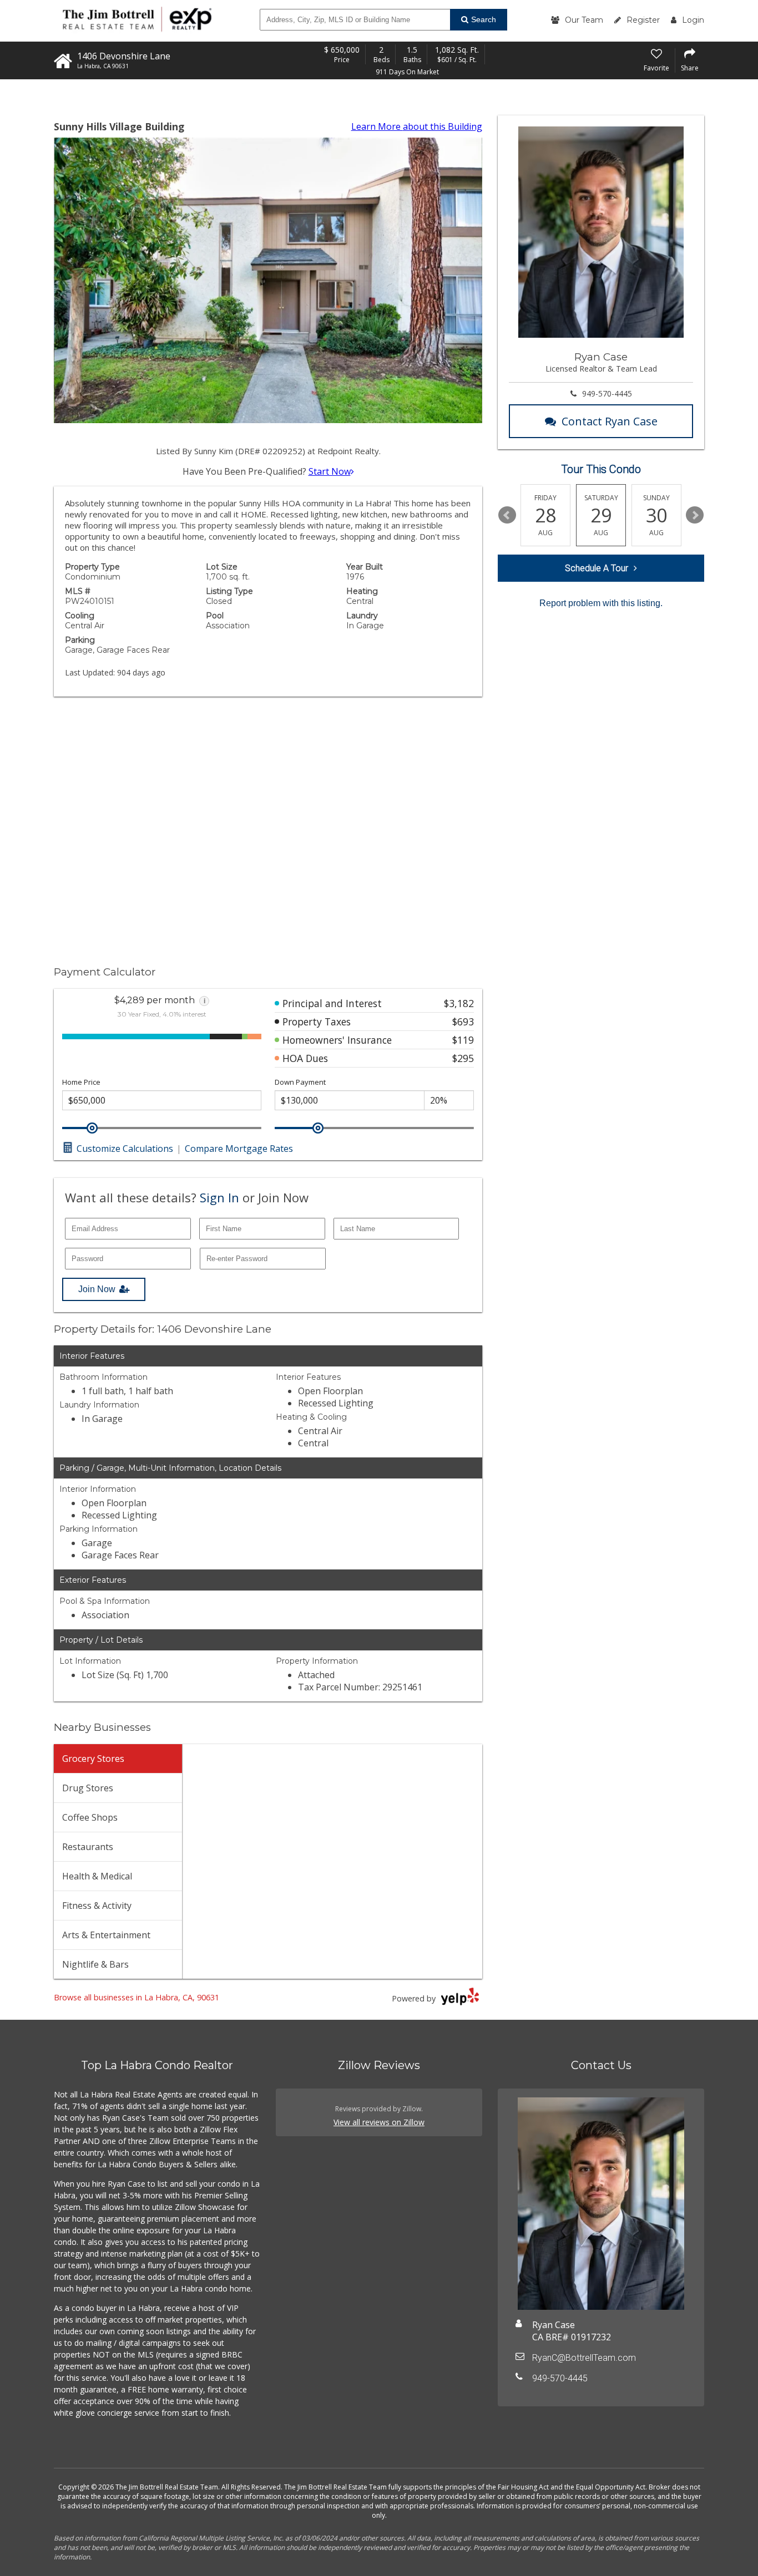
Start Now (330, 471)
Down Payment (300, 1082)
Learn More (417, 126)
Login (693, 20)
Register (643, 20)
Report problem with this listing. (601, 603)
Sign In (219, 1197)
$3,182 (459, 1003)
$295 (463, 1058)
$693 (463, 1022)
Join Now (97, 1289)
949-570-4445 (607, 393)
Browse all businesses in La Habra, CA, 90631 (137, 1997)
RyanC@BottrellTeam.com (584, 2358)
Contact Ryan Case (610, 421)
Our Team (584, 20)
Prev (507, 515)
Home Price (81, 1082)
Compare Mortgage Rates (239, 1149)
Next (695, 515)
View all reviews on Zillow (379, 2122)
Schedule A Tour (597, 568)
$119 (463, 1040)
